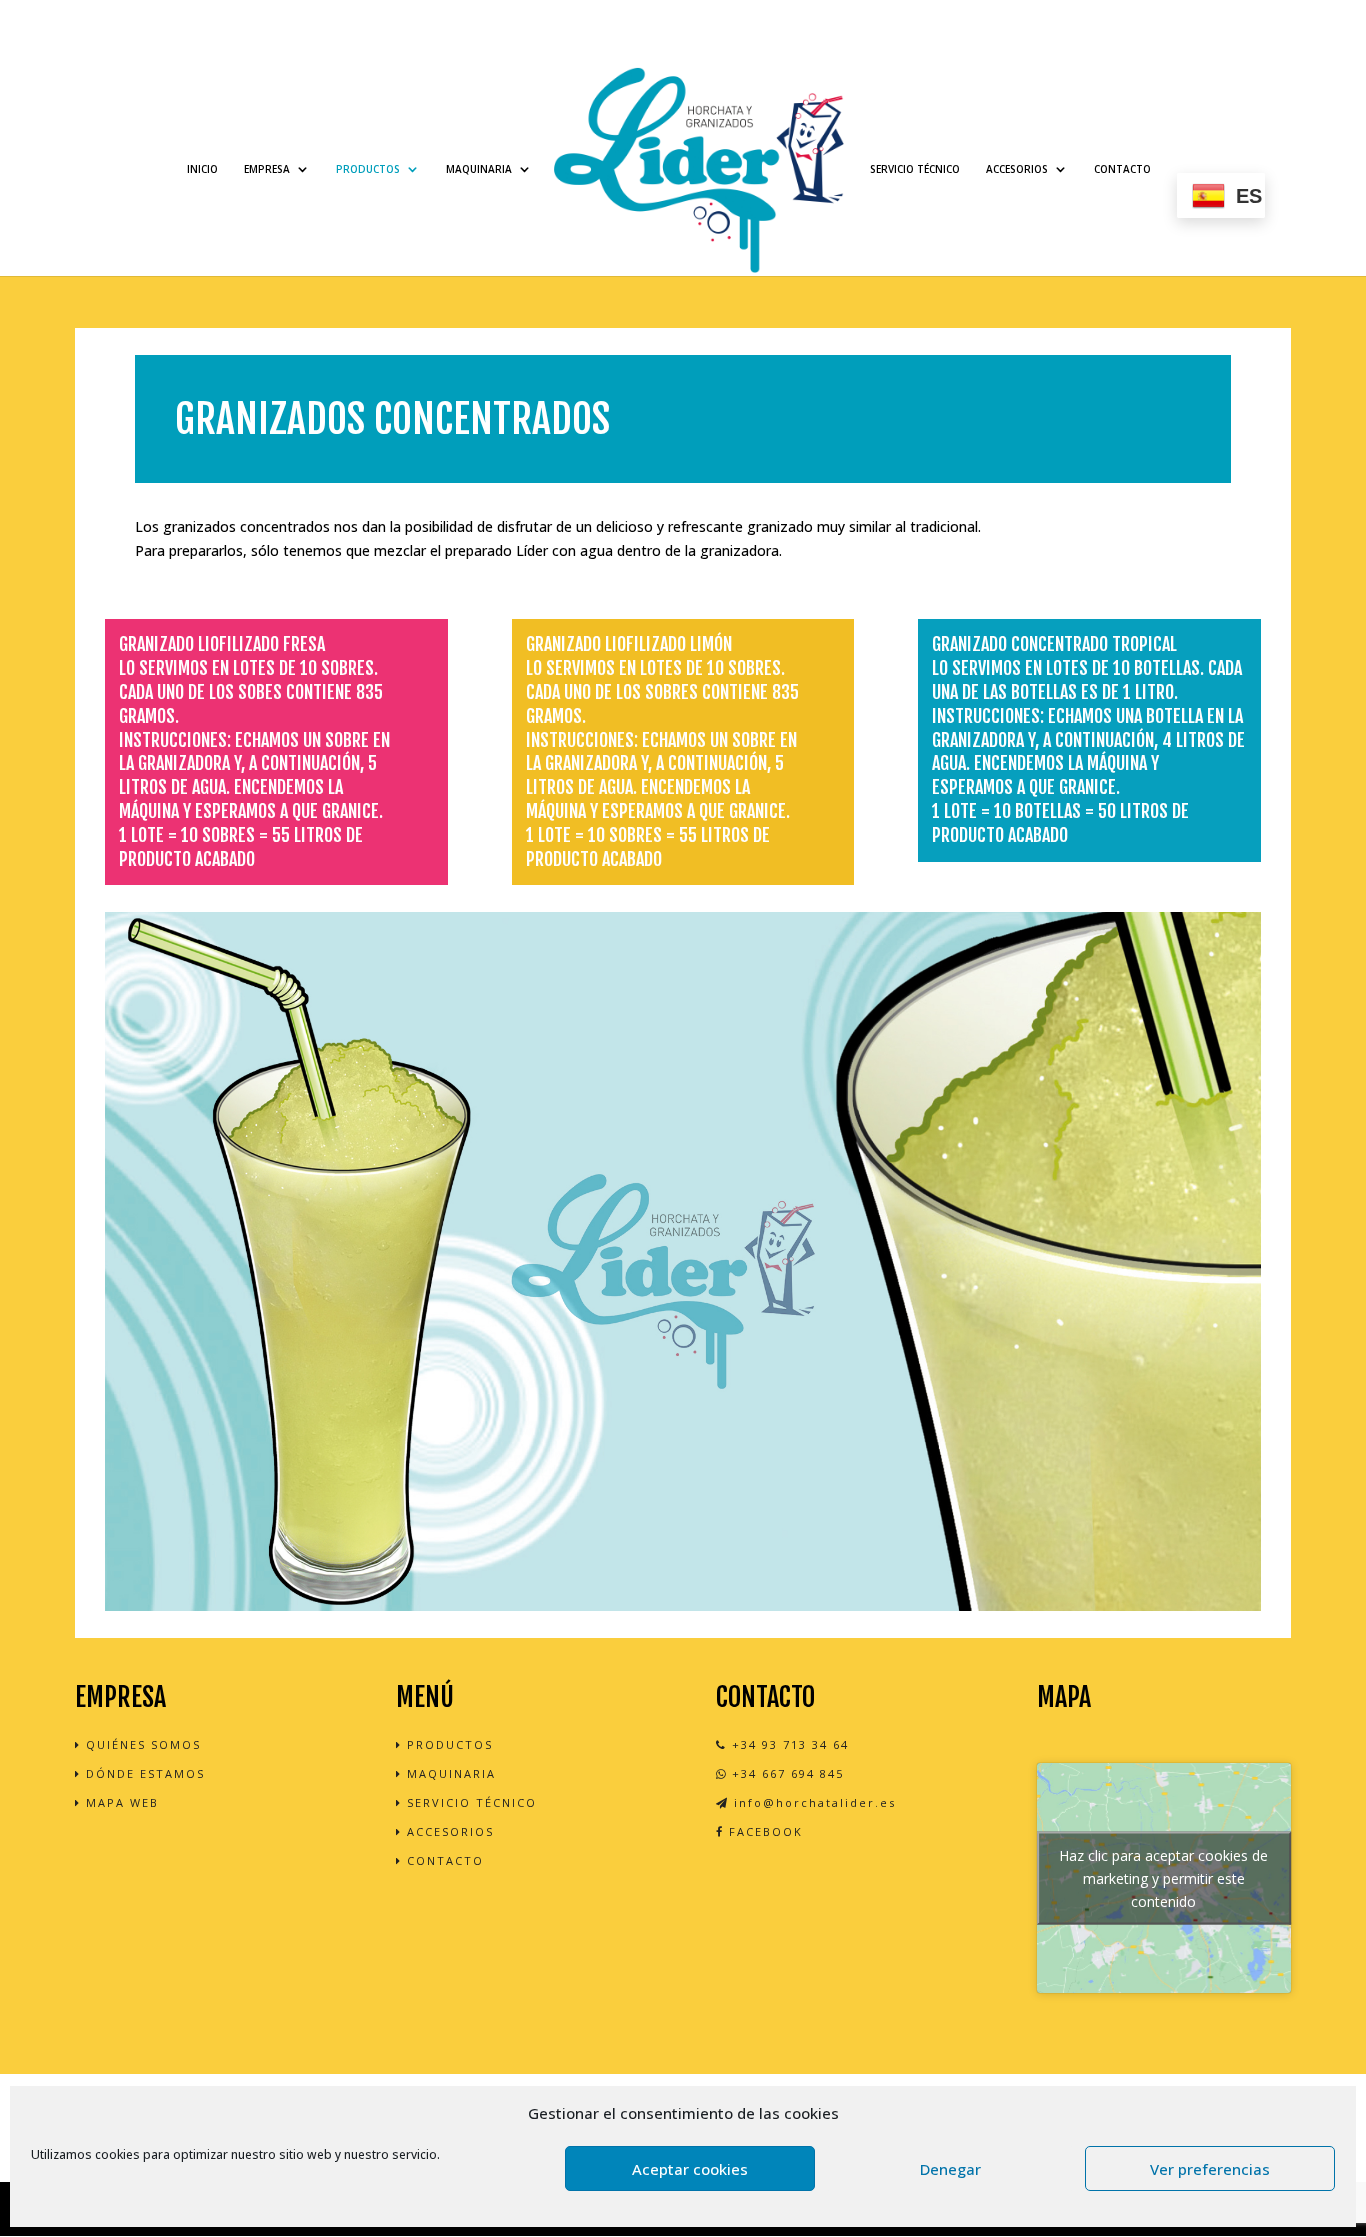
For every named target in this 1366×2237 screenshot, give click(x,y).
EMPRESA (267, 169)
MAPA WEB (120, 1802)
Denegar (950, 2169)
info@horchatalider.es (812, 1802)
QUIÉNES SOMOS (141, 1744)
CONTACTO (1122, 169)
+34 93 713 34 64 (788, 1744)
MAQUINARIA (479, 169)
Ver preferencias (1210, 2169)
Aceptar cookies (690, 2169)
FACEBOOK (763, 1831)
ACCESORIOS (1017, 169)
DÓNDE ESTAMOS (143, 1773)
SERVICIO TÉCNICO (915, 169)
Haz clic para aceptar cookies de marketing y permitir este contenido (1163, 1878)
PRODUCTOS (368, 169)
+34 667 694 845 (785, 1773)
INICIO (202, 169)
